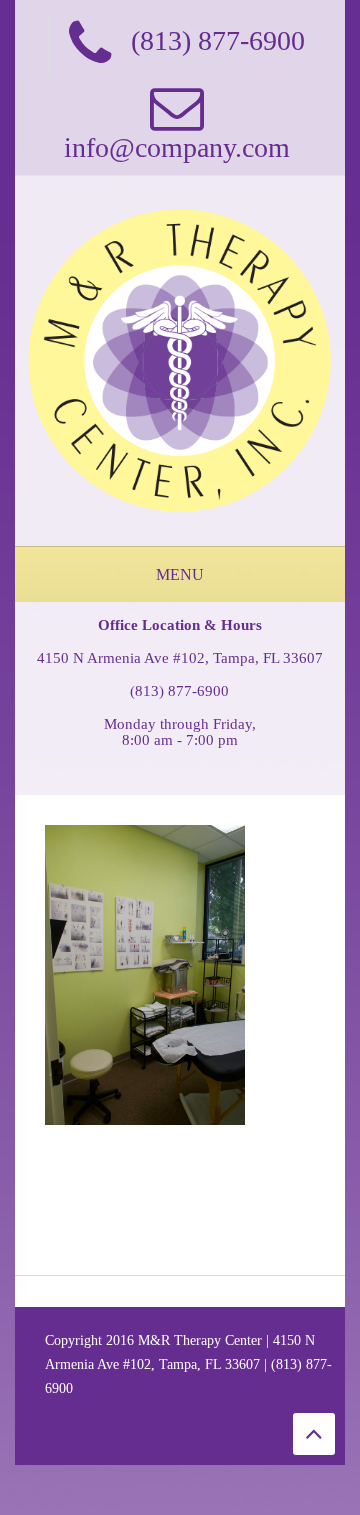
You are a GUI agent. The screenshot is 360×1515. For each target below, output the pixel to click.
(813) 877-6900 (179, 691)
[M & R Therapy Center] (180, 359)
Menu (180, 574)
